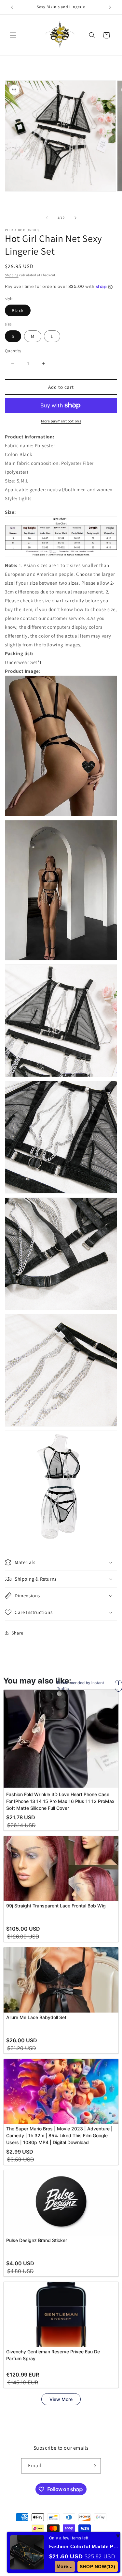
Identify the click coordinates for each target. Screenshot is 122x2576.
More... (65, 2566)
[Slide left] (47, 218)
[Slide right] (75, 218)
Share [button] (17, 1633)
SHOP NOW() (98, 2567)
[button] (13, 35)
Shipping (12, 275)
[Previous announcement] (12, 7)
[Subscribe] (93, 2466)
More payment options (61, 421)
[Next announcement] (110, 7)
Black (18, 310)
